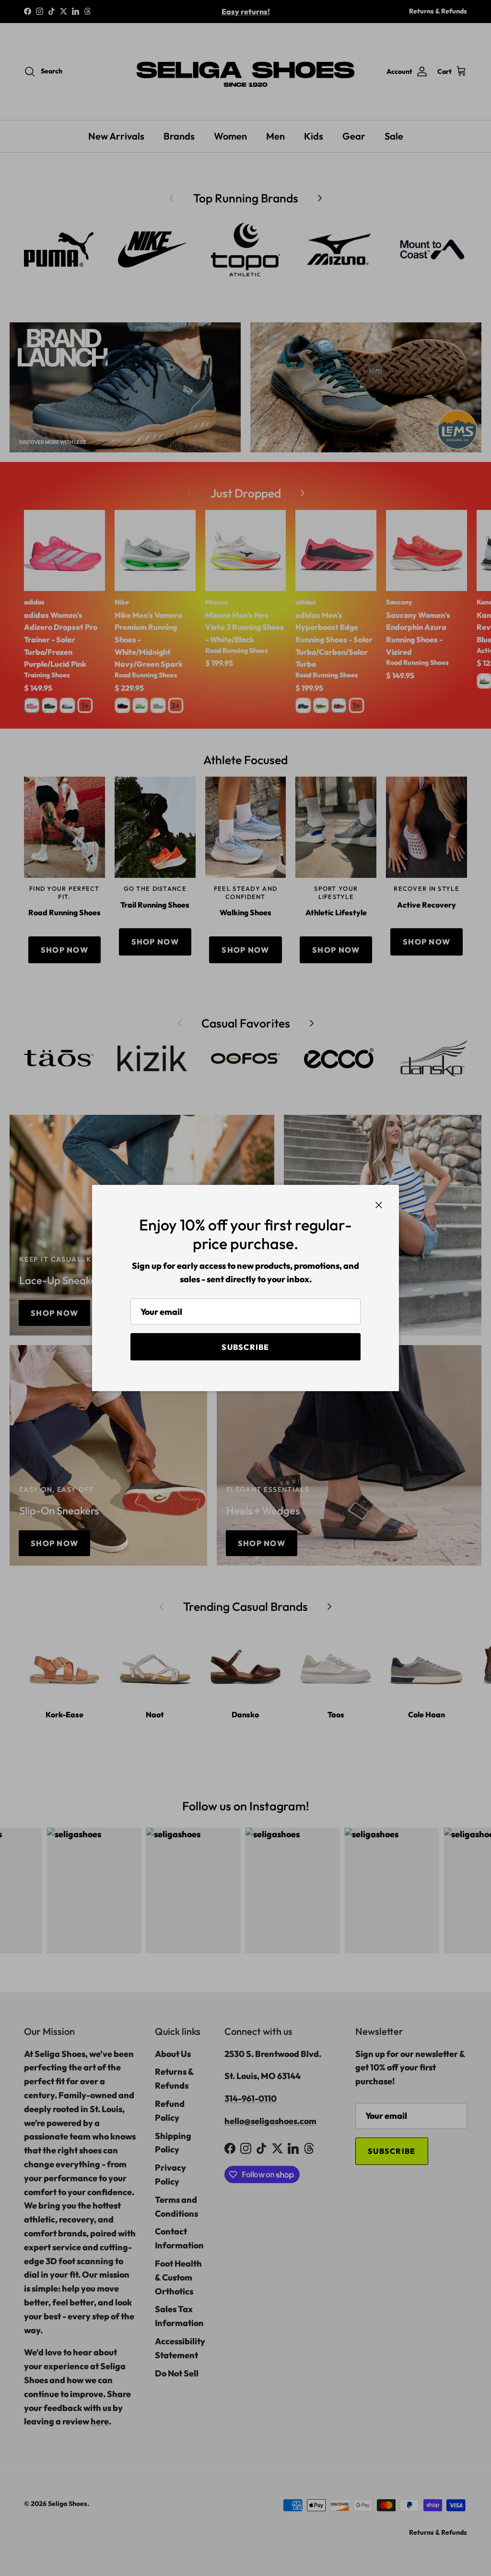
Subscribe (245, 1347)
